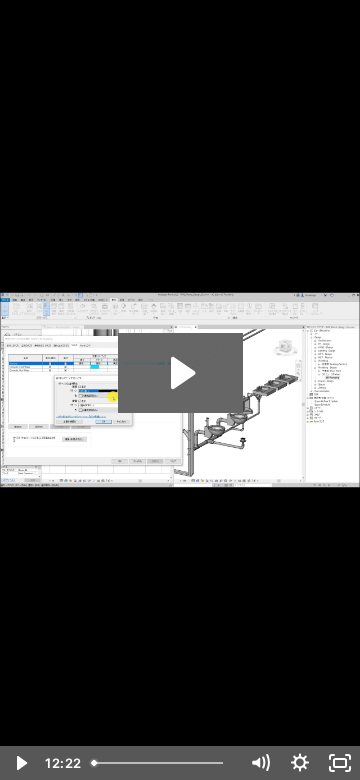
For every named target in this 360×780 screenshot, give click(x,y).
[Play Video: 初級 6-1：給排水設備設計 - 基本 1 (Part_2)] (180, 373)
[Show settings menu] (300, 763)
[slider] (162, 763)
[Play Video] (20, 763)
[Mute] (260, 763)
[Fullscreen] (340, 763)
